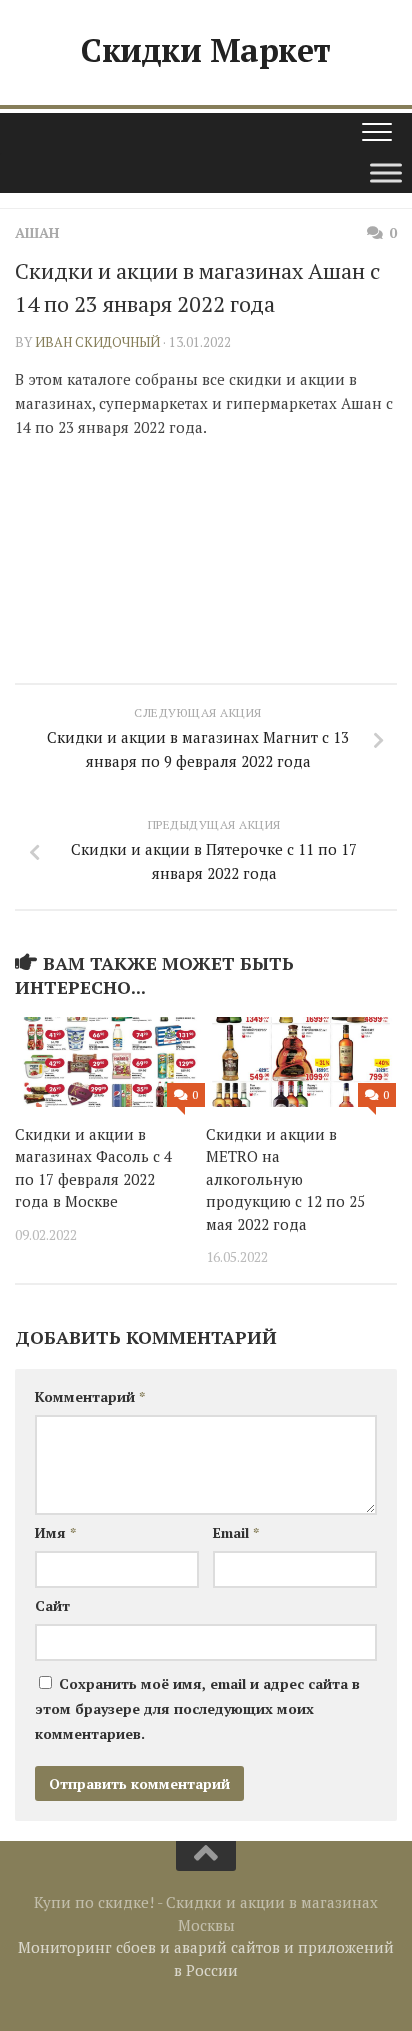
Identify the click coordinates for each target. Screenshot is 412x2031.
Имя (55, 1532)
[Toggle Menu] (386, 172)
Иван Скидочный (97, 342)
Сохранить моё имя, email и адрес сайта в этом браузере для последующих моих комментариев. (197, 1708)
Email (236, 1532)
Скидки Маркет (206, 50)
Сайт (52, 1605)
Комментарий (90, 1396)
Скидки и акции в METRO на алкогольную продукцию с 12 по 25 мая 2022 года (285, 1179)
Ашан (37, 232)
